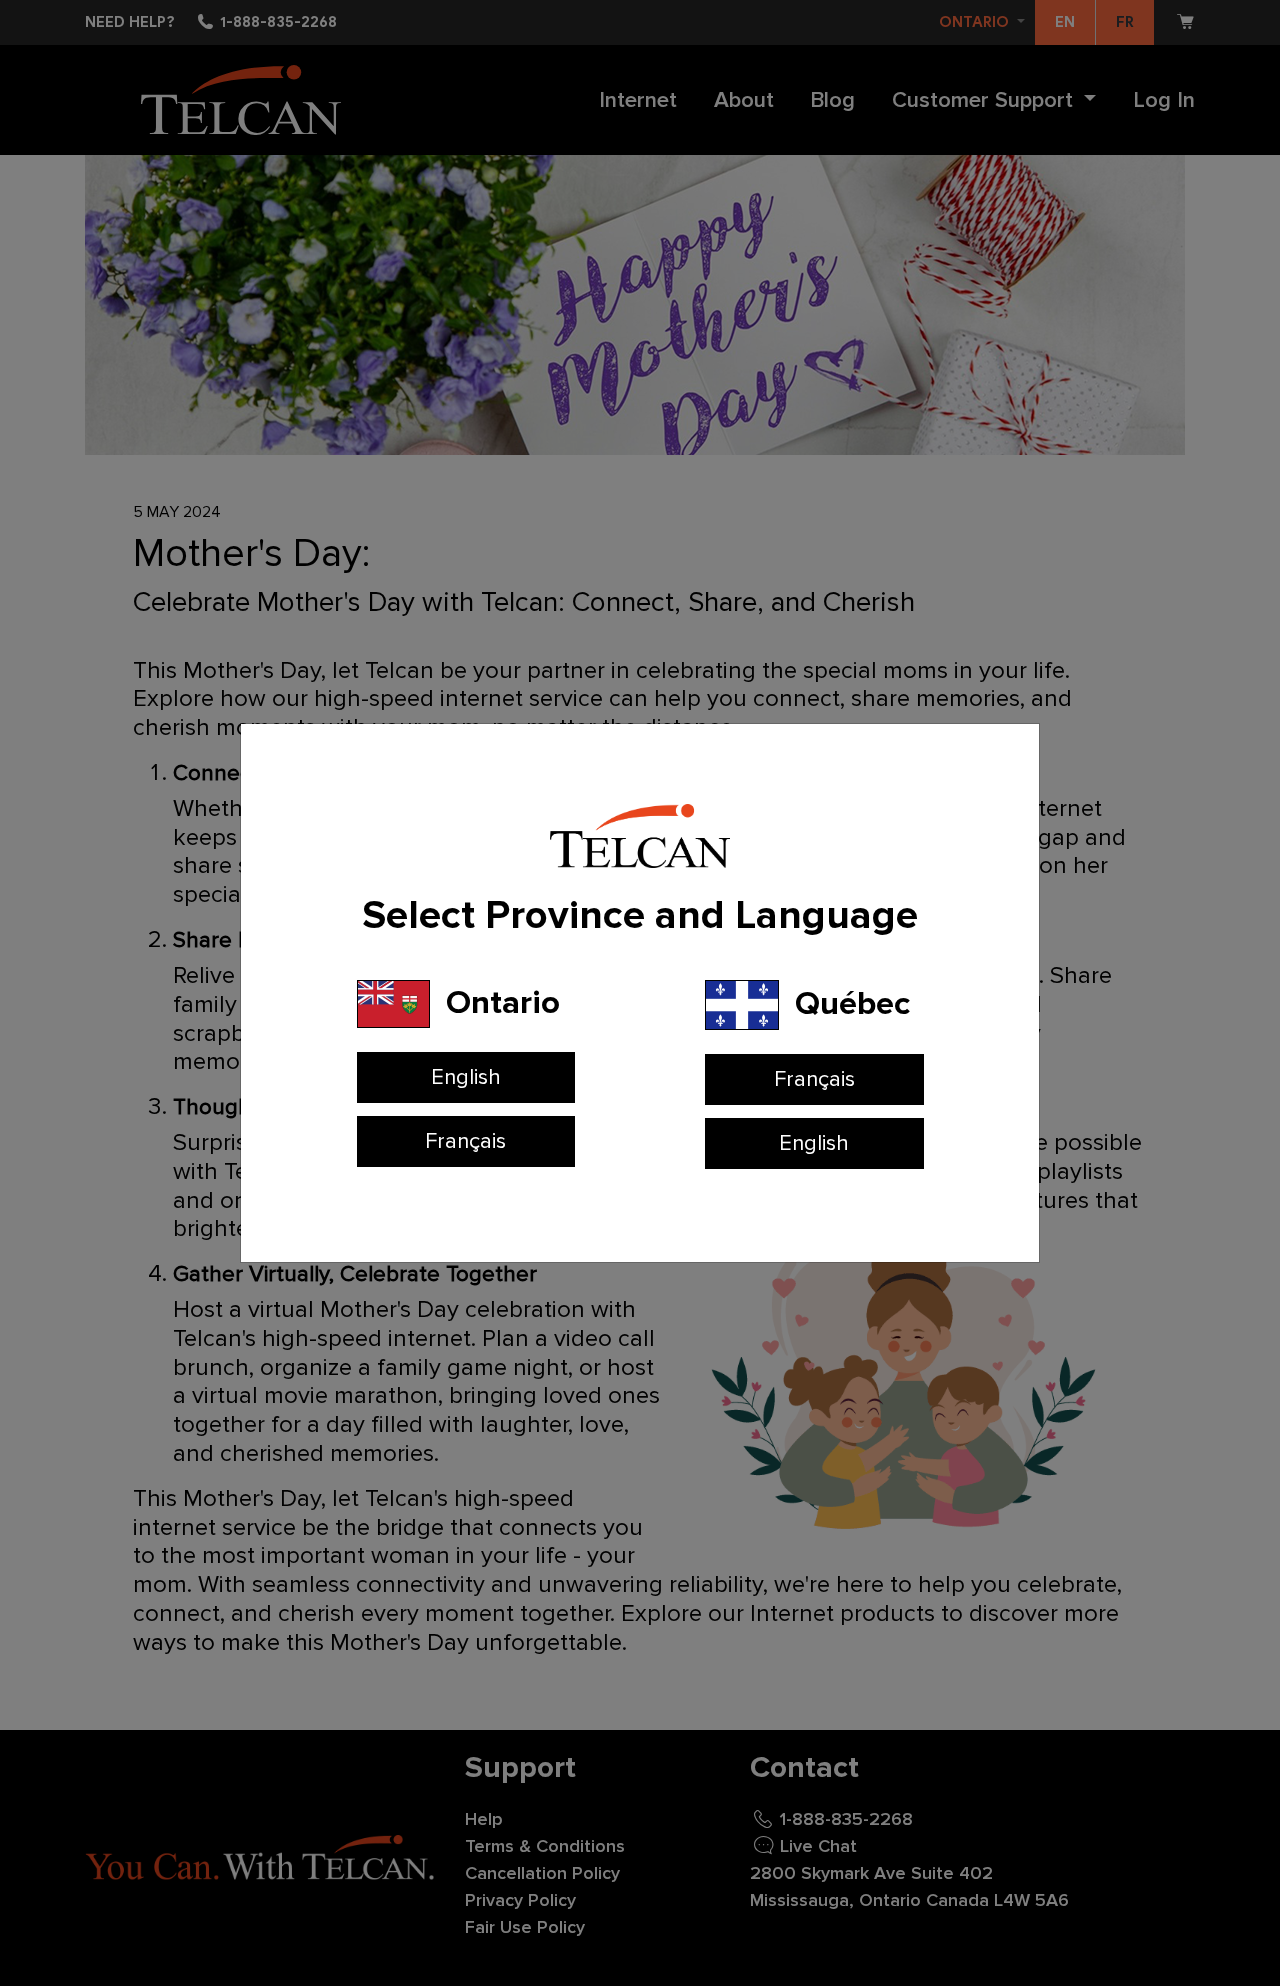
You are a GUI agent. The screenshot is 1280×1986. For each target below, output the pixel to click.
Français (465, 1141)
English (466, 1077)
